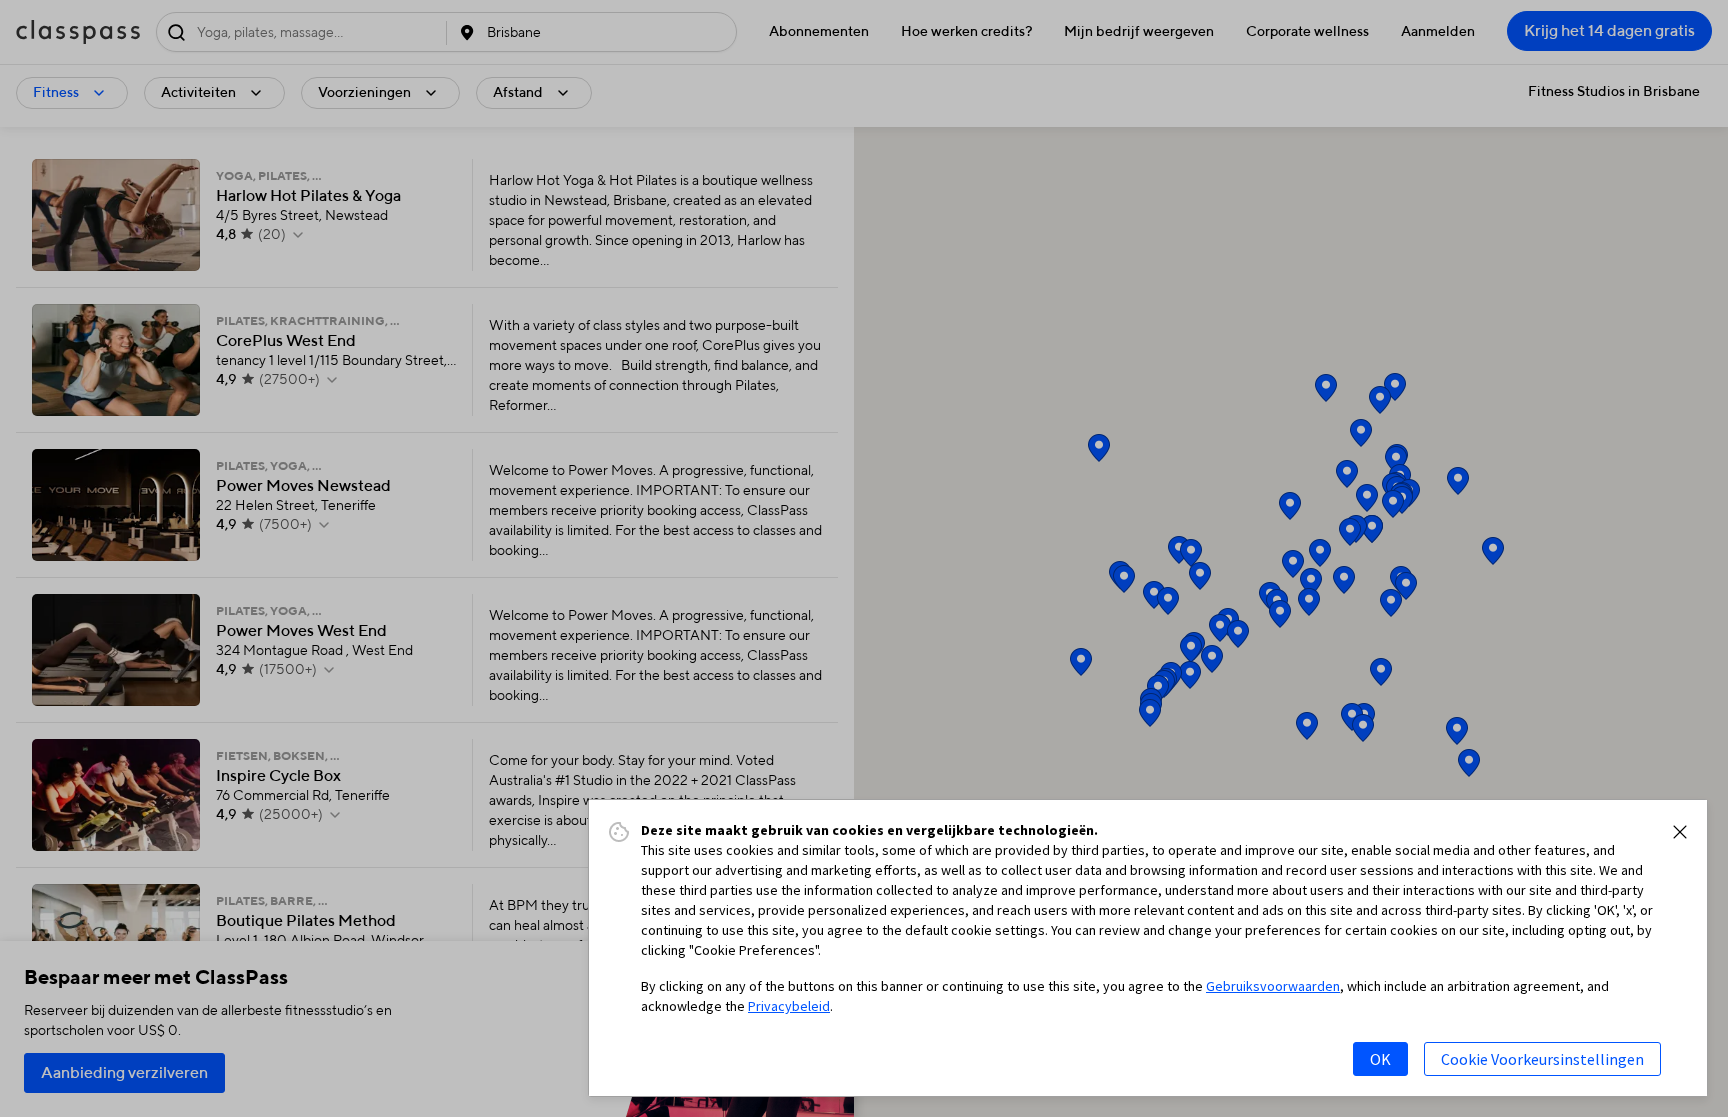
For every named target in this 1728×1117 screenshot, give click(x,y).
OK (1380, 1059)
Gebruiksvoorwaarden (1273, 986)
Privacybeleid (789, 1006)
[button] (1680, 832)
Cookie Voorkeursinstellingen (1542, 1059)
